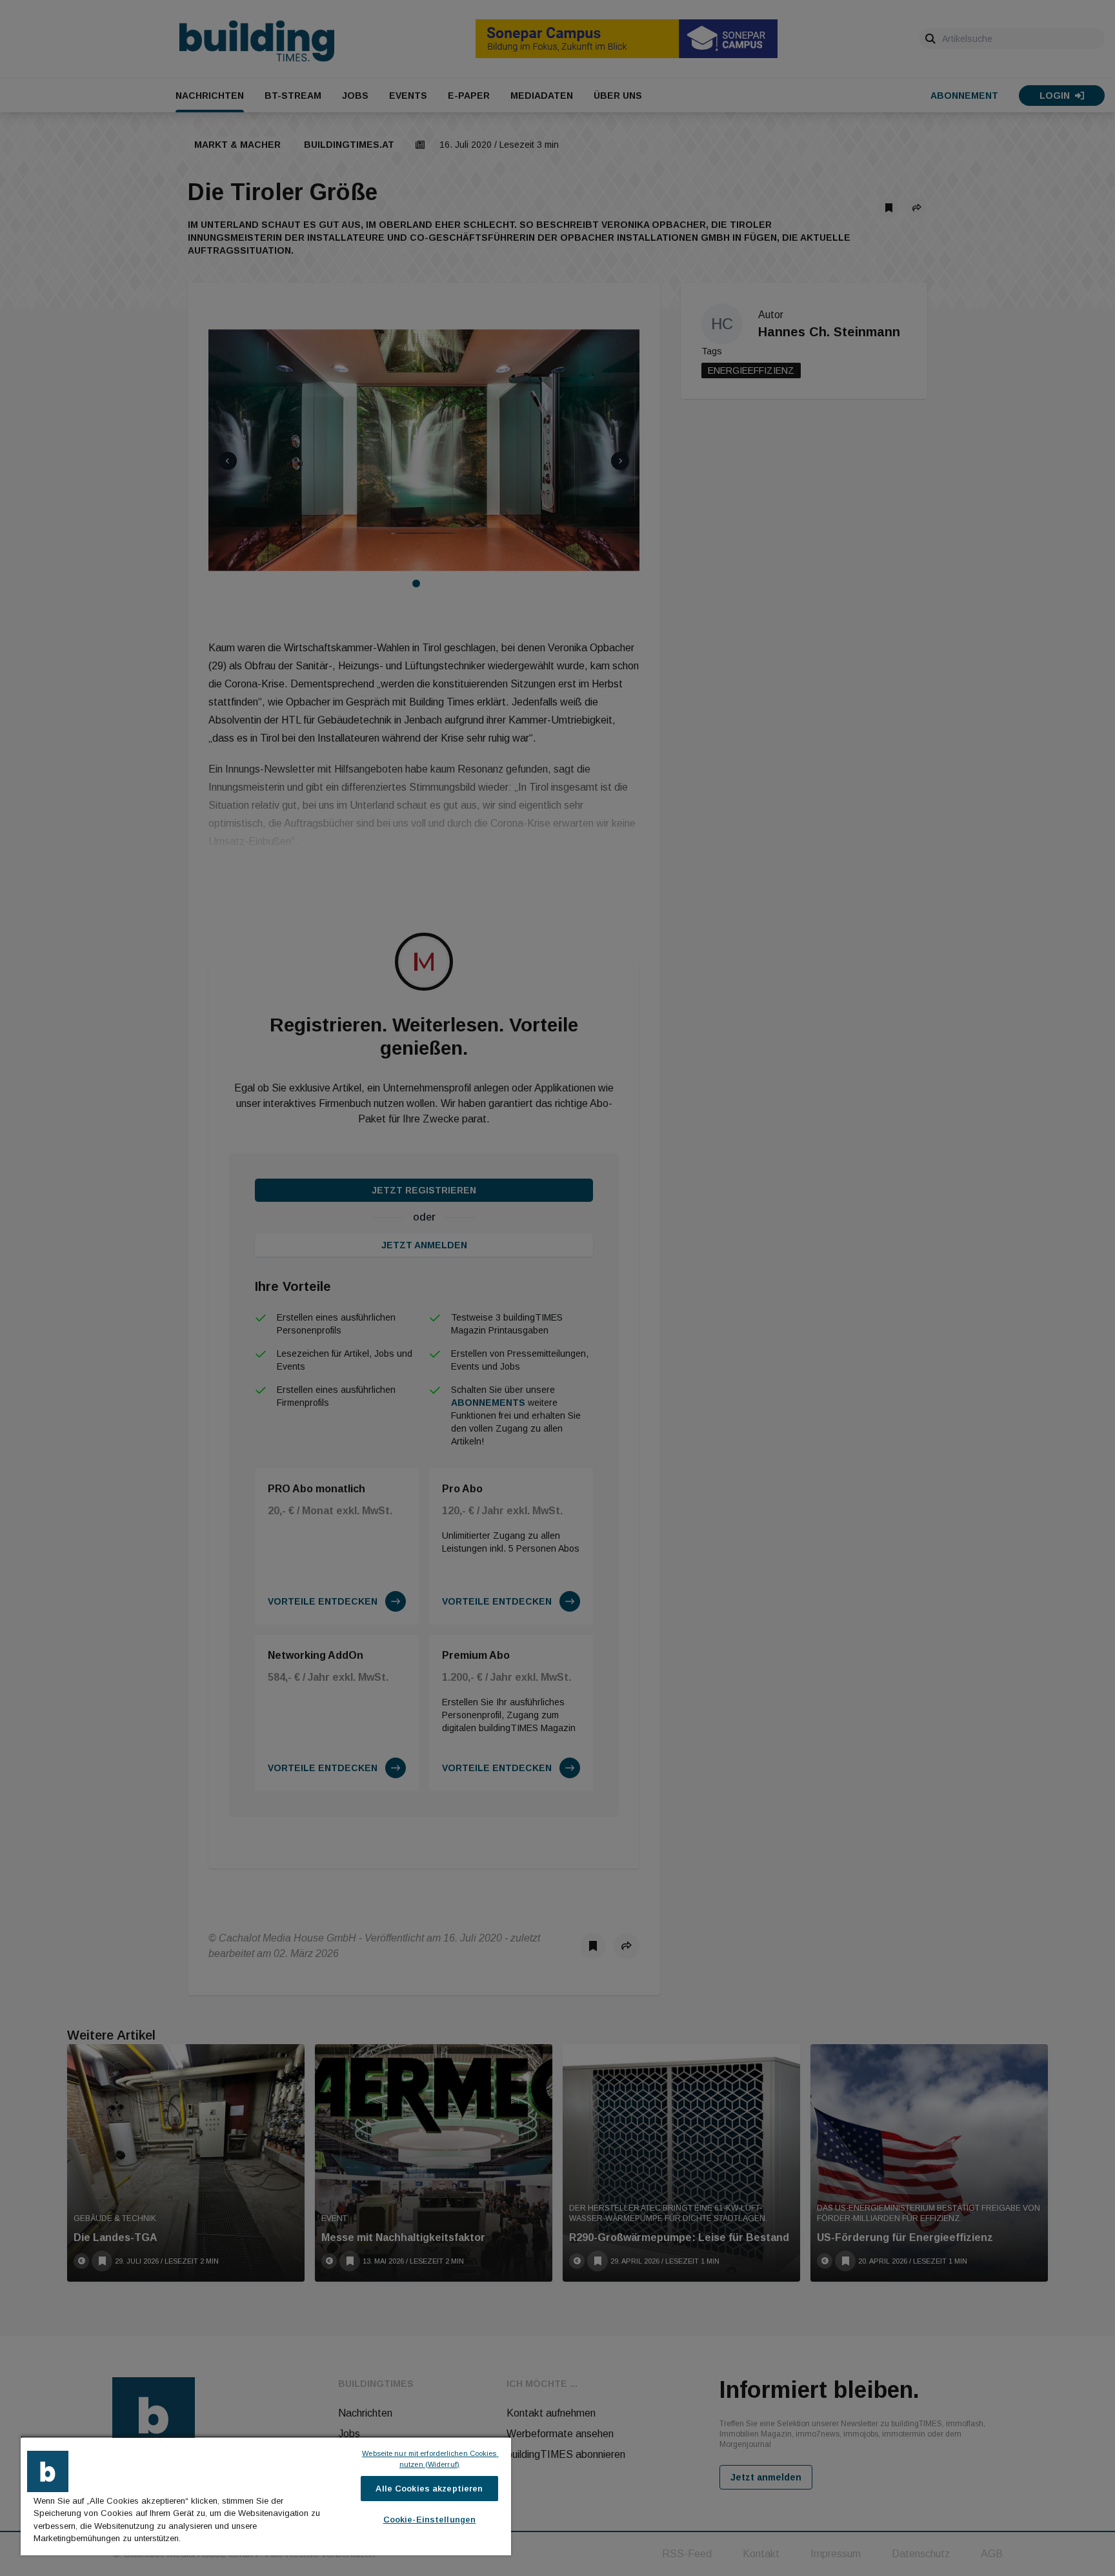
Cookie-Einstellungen (430, 2520)
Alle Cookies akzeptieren (429, 2489)
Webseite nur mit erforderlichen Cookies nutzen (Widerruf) (430, 2459)
